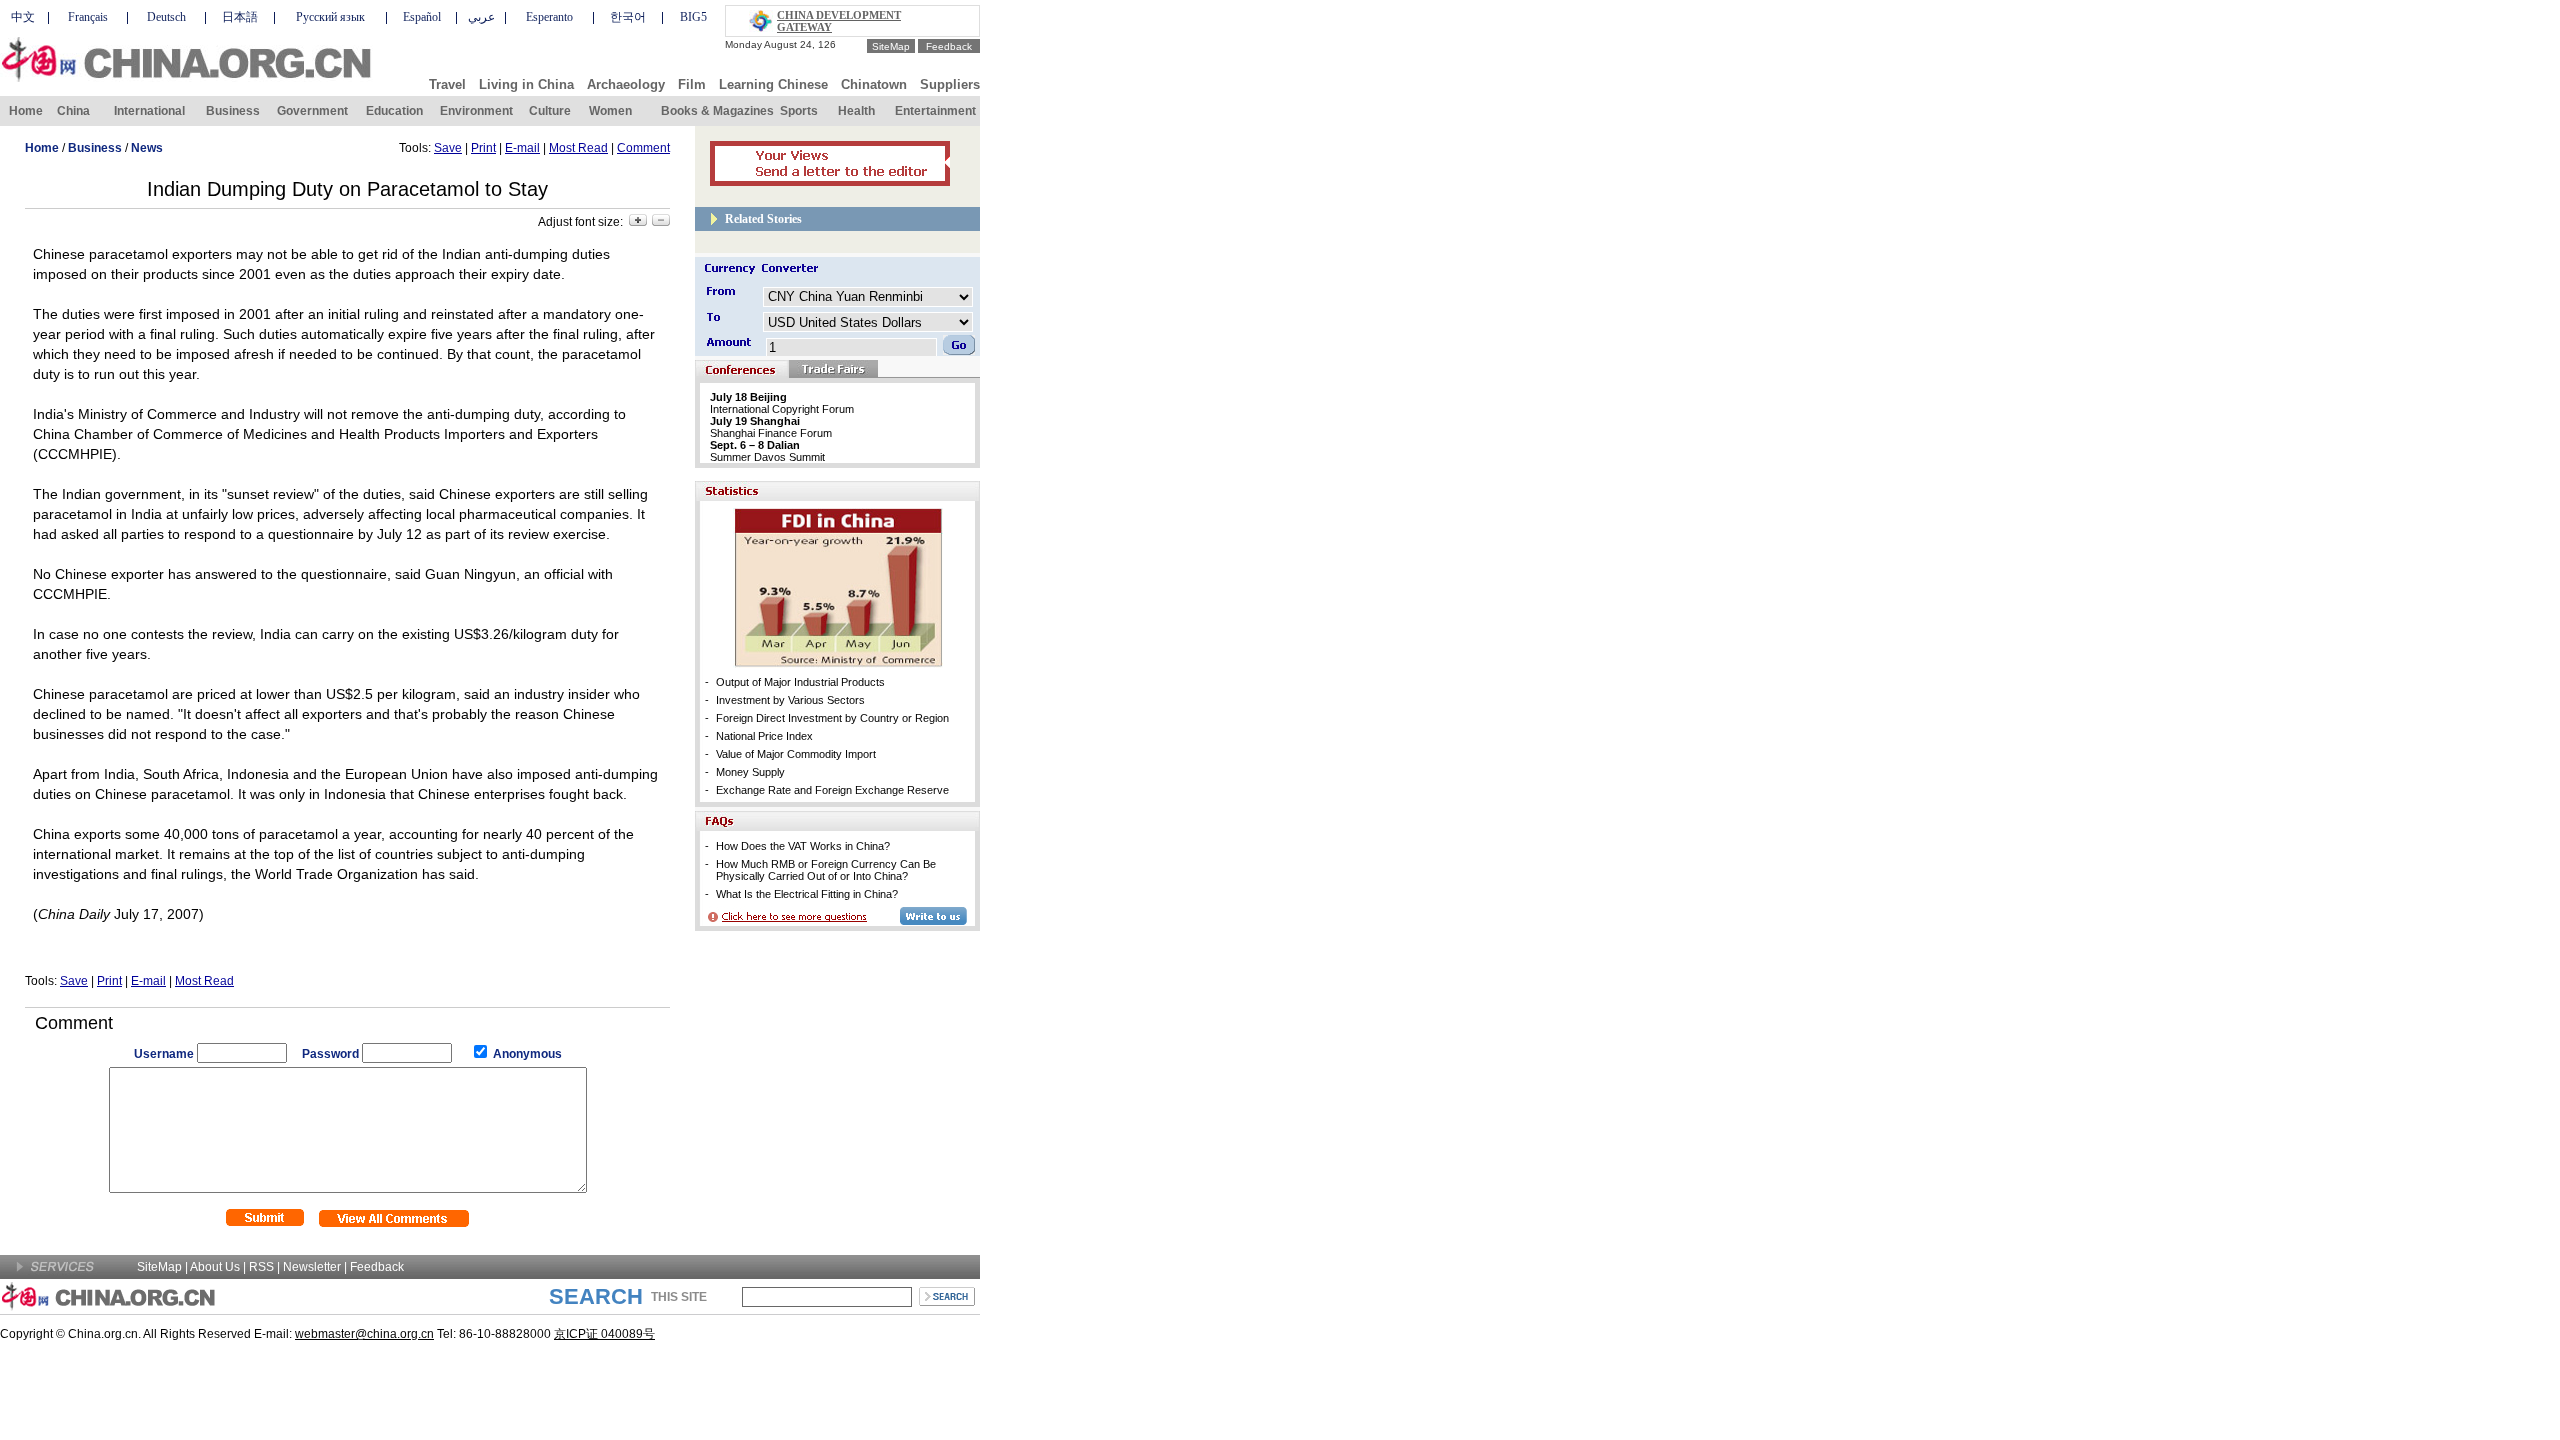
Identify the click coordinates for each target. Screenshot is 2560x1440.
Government (312, 111)
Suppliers (950, 84)
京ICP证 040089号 (604, 1334)
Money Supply (750, 772)
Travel (447, 84)
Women (610, 111)
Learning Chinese (773, 84)
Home (26, 111)
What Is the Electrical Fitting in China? (807, 894)
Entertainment (935, 111)
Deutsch (166, 17)
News (147, 148)
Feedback (949, 46)
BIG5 (693, 17)
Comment (643, 148)
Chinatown (874, 84)
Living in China (526, 84)
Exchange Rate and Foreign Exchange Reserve (832, 790)
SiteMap (891, 46)
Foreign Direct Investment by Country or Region (832, 718)
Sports (799, 111)
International (149, 111)
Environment (476, 111)
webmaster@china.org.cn (364, 1334)
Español (422, 17)
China (73, 111)
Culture (550, 111)
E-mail (522, 148)
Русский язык (330, 17)
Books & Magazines (717, 111)
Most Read (578, 148)
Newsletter (312, 1267)
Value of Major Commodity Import (796, 754)
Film (692, 84)
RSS (261, 1267)
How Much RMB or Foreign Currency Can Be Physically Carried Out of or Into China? (826, 870)
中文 (23, 17)
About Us (215, 1267)
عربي (481, 17)
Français (88, 17)
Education (394, 111)
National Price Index (764, 736)
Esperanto (549, 17)
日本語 (240, 17)
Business (233, 111)
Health (856, 111)
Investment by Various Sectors (790, 700)
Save (448, 148)
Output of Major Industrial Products (800, 682)
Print (483, 148)
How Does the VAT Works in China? (803, 846)
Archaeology (626, 84)
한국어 (628, 17)
